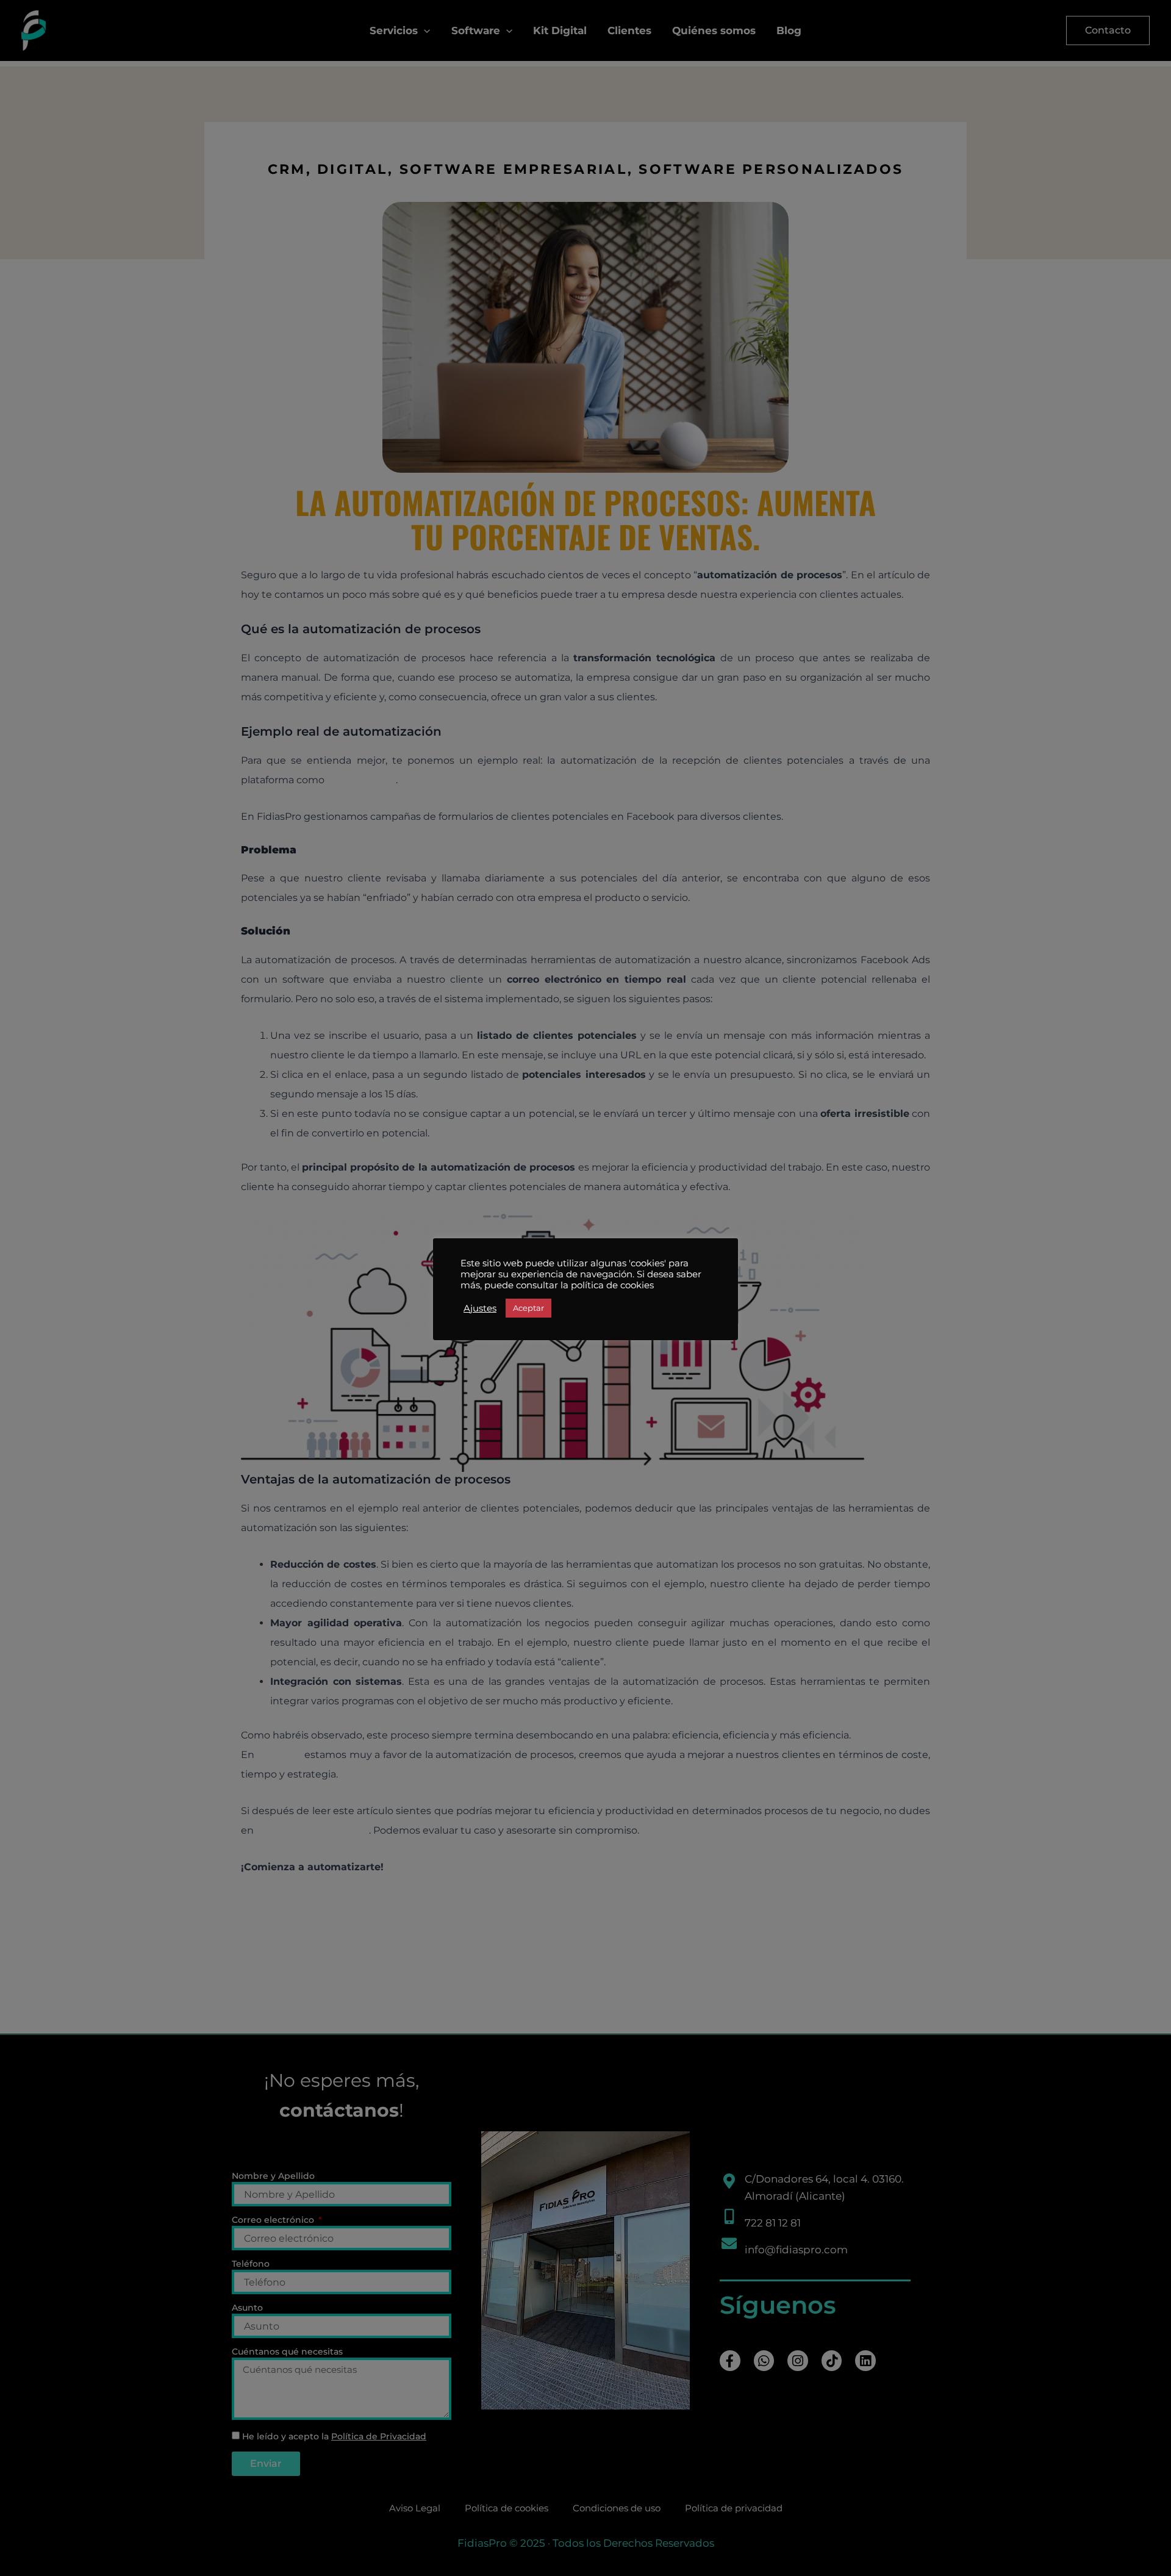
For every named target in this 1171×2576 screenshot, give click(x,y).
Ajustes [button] (480, 1308)
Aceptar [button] (528, 1308)
